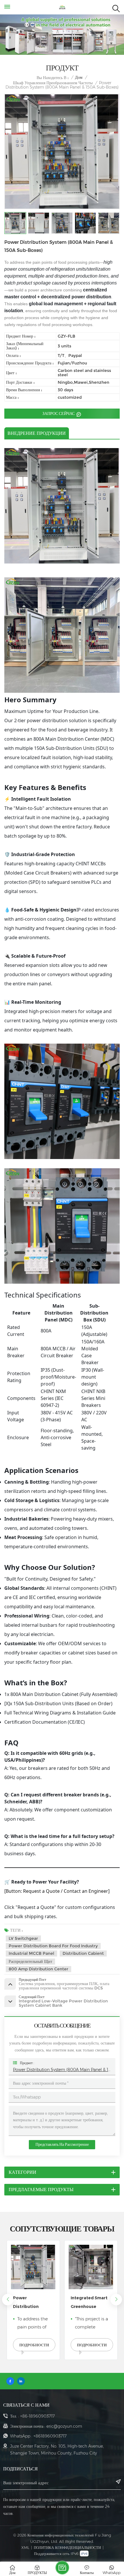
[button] (116, 2300)
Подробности (34, 2345)
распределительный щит (30, 1961)
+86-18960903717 (37, 2416)
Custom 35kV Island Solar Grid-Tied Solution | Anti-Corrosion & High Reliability (89, 2303)
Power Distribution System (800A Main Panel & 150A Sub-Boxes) (62, 2070)
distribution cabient (83, 1953)
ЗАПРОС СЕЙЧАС (59, 413)
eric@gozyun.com (64, 2426)
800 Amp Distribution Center (38, 1969)
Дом (79, 77)
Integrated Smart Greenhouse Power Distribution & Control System (31, 2303)
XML (25, 2547)
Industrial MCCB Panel (31, 1953)
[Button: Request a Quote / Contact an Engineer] (57, 1891)
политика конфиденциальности (67, 2547)
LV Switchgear (23, 1938)
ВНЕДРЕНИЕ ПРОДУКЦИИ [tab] (37, 433)
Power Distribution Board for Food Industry (53, 1946)
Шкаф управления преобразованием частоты (53, 83)
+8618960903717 (50, 2436)
